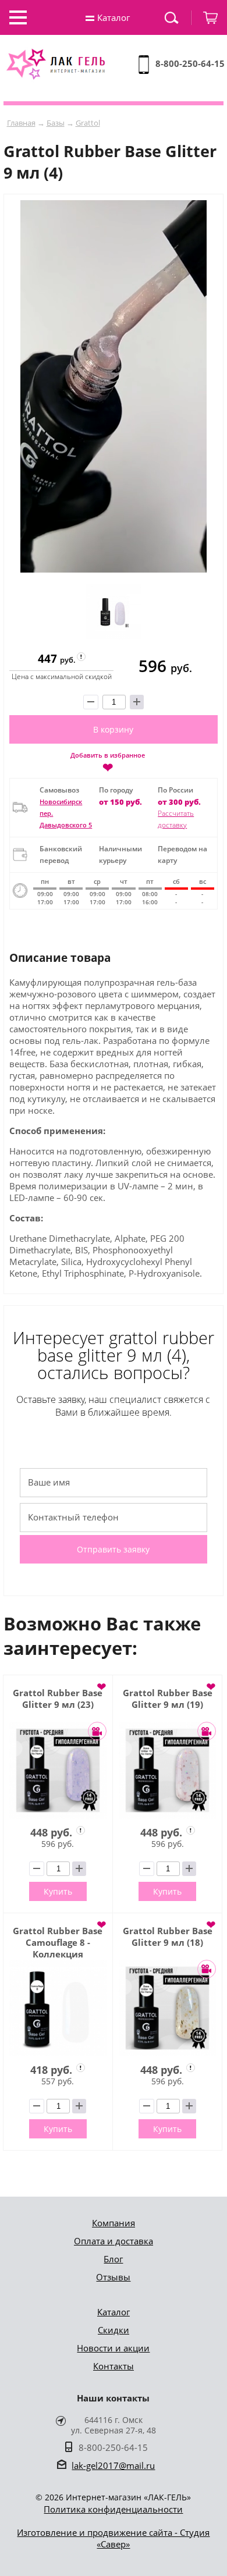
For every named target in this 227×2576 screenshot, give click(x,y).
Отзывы (113, 2277)
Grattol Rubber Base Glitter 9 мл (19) (168, 1699)
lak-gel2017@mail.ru (113, 2465)
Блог (113, 2259)
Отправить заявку (113, 1549)
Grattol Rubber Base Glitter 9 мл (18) (168, 1937)
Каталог (114, 2312)
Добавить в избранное (108, 762)
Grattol (88, 123)
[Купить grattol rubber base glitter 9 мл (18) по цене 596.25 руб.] (167, 2008)
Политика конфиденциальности (113, 2509)
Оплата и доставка (114, 2241)
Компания (114, 2223)
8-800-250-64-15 (190, 63)
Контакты (114, 2366)
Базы (56, 123)
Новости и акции (113, 2348)
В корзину (113, 729)
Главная (21, 123)
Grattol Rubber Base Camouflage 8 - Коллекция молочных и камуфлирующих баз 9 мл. (58, 1942)
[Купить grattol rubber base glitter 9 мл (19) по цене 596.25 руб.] (167, 1770)
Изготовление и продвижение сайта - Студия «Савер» (113, 2538)
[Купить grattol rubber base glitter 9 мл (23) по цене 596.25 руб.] (58, 1770)
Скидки (114, 2330)
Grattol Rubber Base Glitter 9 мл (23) (58, 1699)
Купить (58, 1891)
